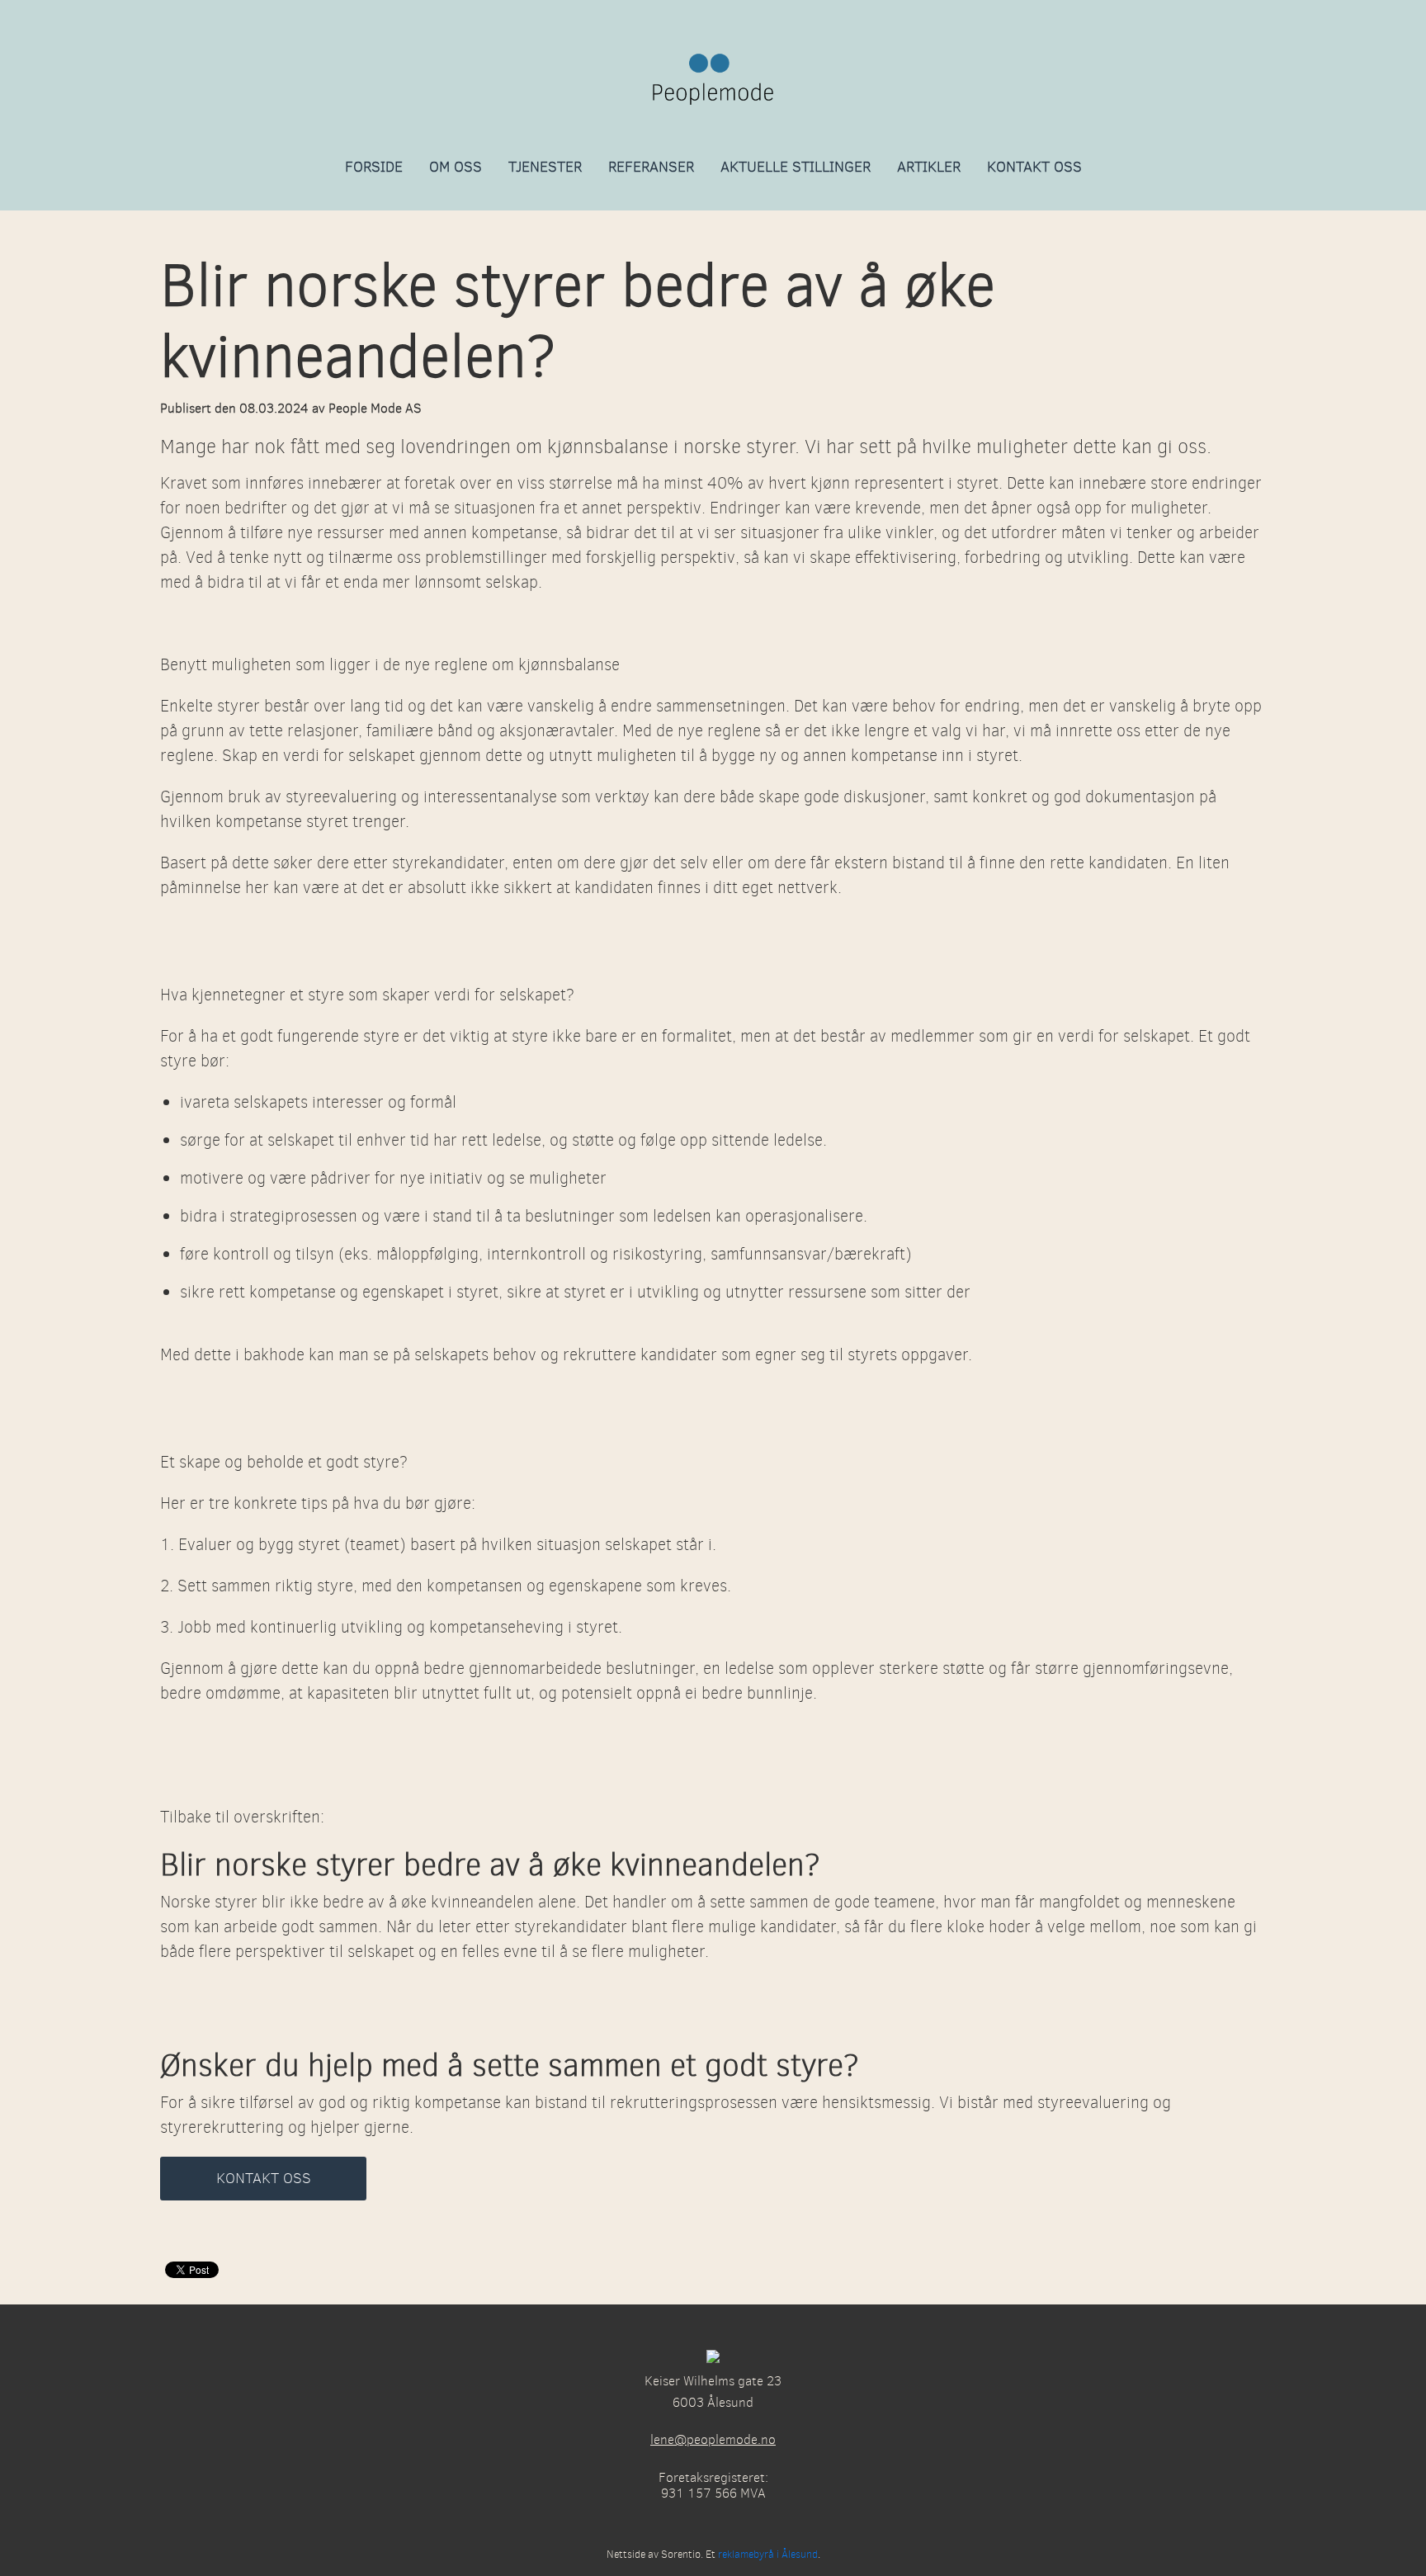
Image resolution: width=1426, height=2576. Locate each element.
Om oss (456, 167)
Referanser (651, 167)
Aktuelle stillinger (796, 167)
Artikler (929, 167)
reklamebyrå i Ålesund (768, 2554)
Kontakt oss (1034, 167)
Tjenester (545, 167)
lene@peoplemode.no (713, 2439)
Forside (374, 167)
